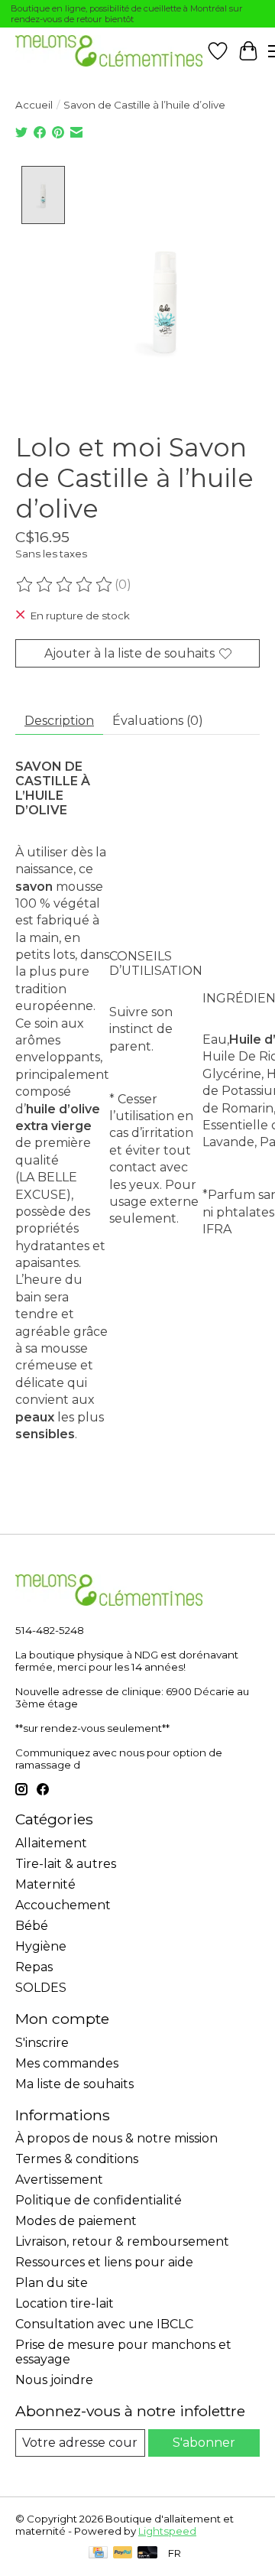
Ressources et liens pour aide (104, 2262)
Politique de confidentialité (99, 2200)
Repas (34, 1967)
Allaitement (51, 1843)
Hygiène (41, 1946)
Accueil (34, 105)
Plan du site (52, 2283)
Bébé (32, 1926)
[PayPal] (123, 2553)
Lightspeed (167, 2531)
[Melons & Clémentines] (109, 51)
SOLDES (41, 1988)
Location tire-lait (65, 2303)
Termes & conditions (77, 2159)
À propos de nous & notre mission (116, 2138)
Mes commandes (67, 2063)
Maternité (45, 1884)
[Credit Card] (98, 2553)
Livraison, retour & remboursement (122, 2241)
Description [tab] (59, 721)
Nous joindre (54, 2380)
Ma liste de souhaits (74, 2084)
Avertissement (59, 2180)
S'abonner (204, 2443)
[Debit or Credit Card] (147, 2553)
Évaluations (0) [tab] (158, 721)
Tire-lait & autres (66, 1864)
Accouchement (63, 1905)
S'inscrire (42, 2043)
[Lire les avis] (65, 585)
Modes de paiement (76, 2221)
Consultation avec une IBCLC (104, 2324)
